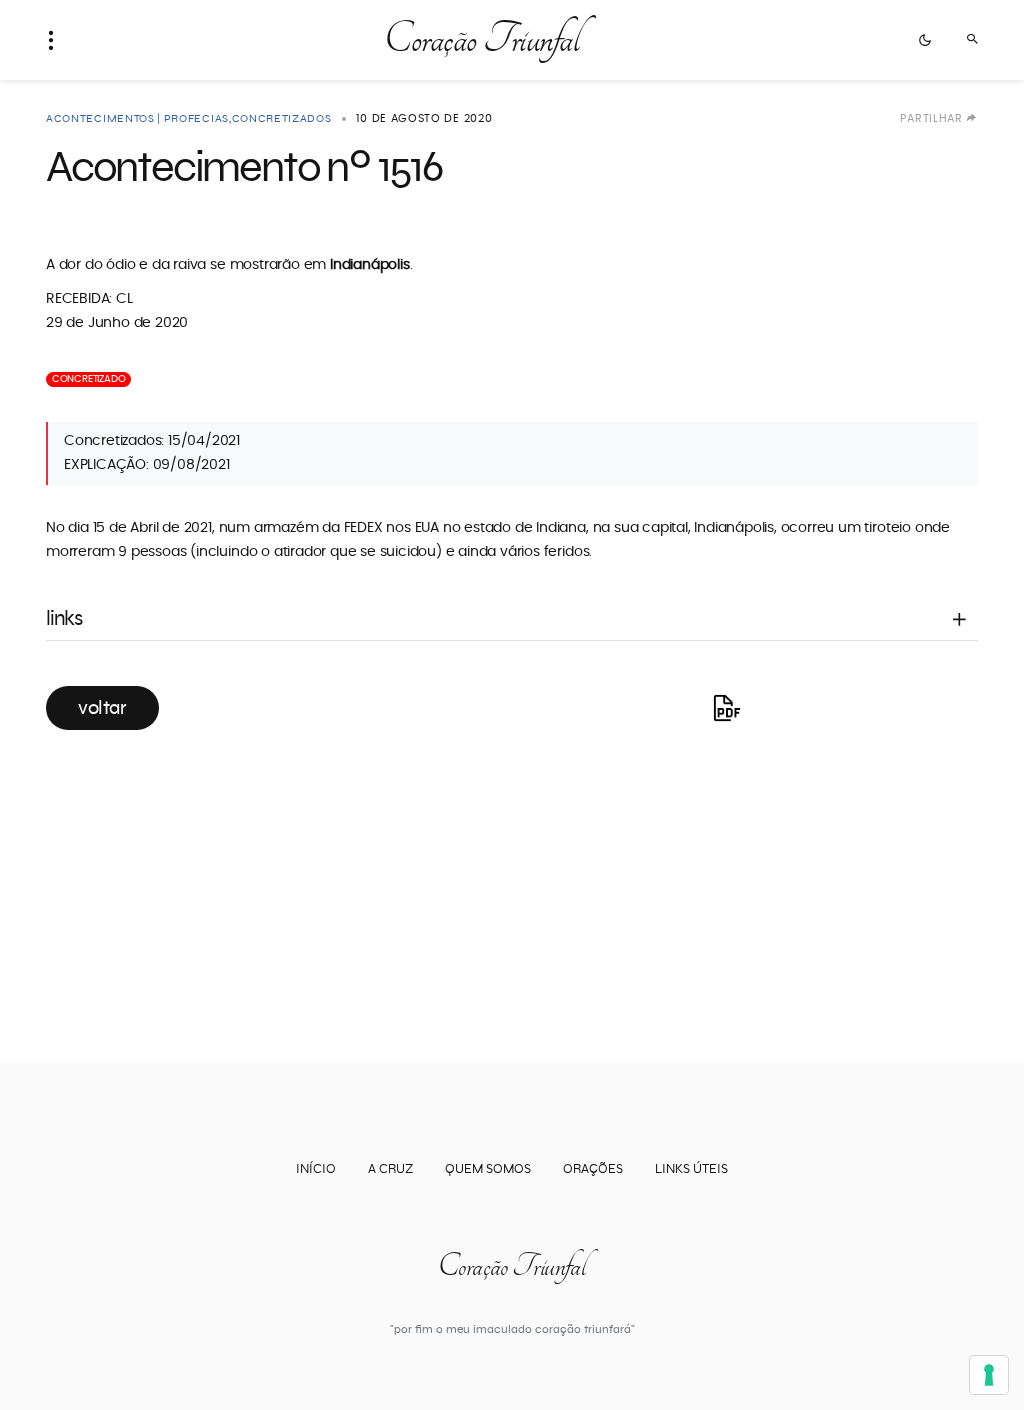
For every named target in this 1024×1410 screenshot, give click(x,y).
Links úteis (691, 1169)
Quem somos (488, 1169)
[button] (57, 40)
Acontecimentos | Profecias (137, 118)
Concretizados (282, 118)
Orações (593, 1169)
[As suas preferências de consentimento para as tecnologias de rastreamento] (989, 1375)
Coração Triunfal (481, 40)
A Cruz (390, 1169)
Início (316, 1169)
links (64, 618)
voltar (102, 708)
